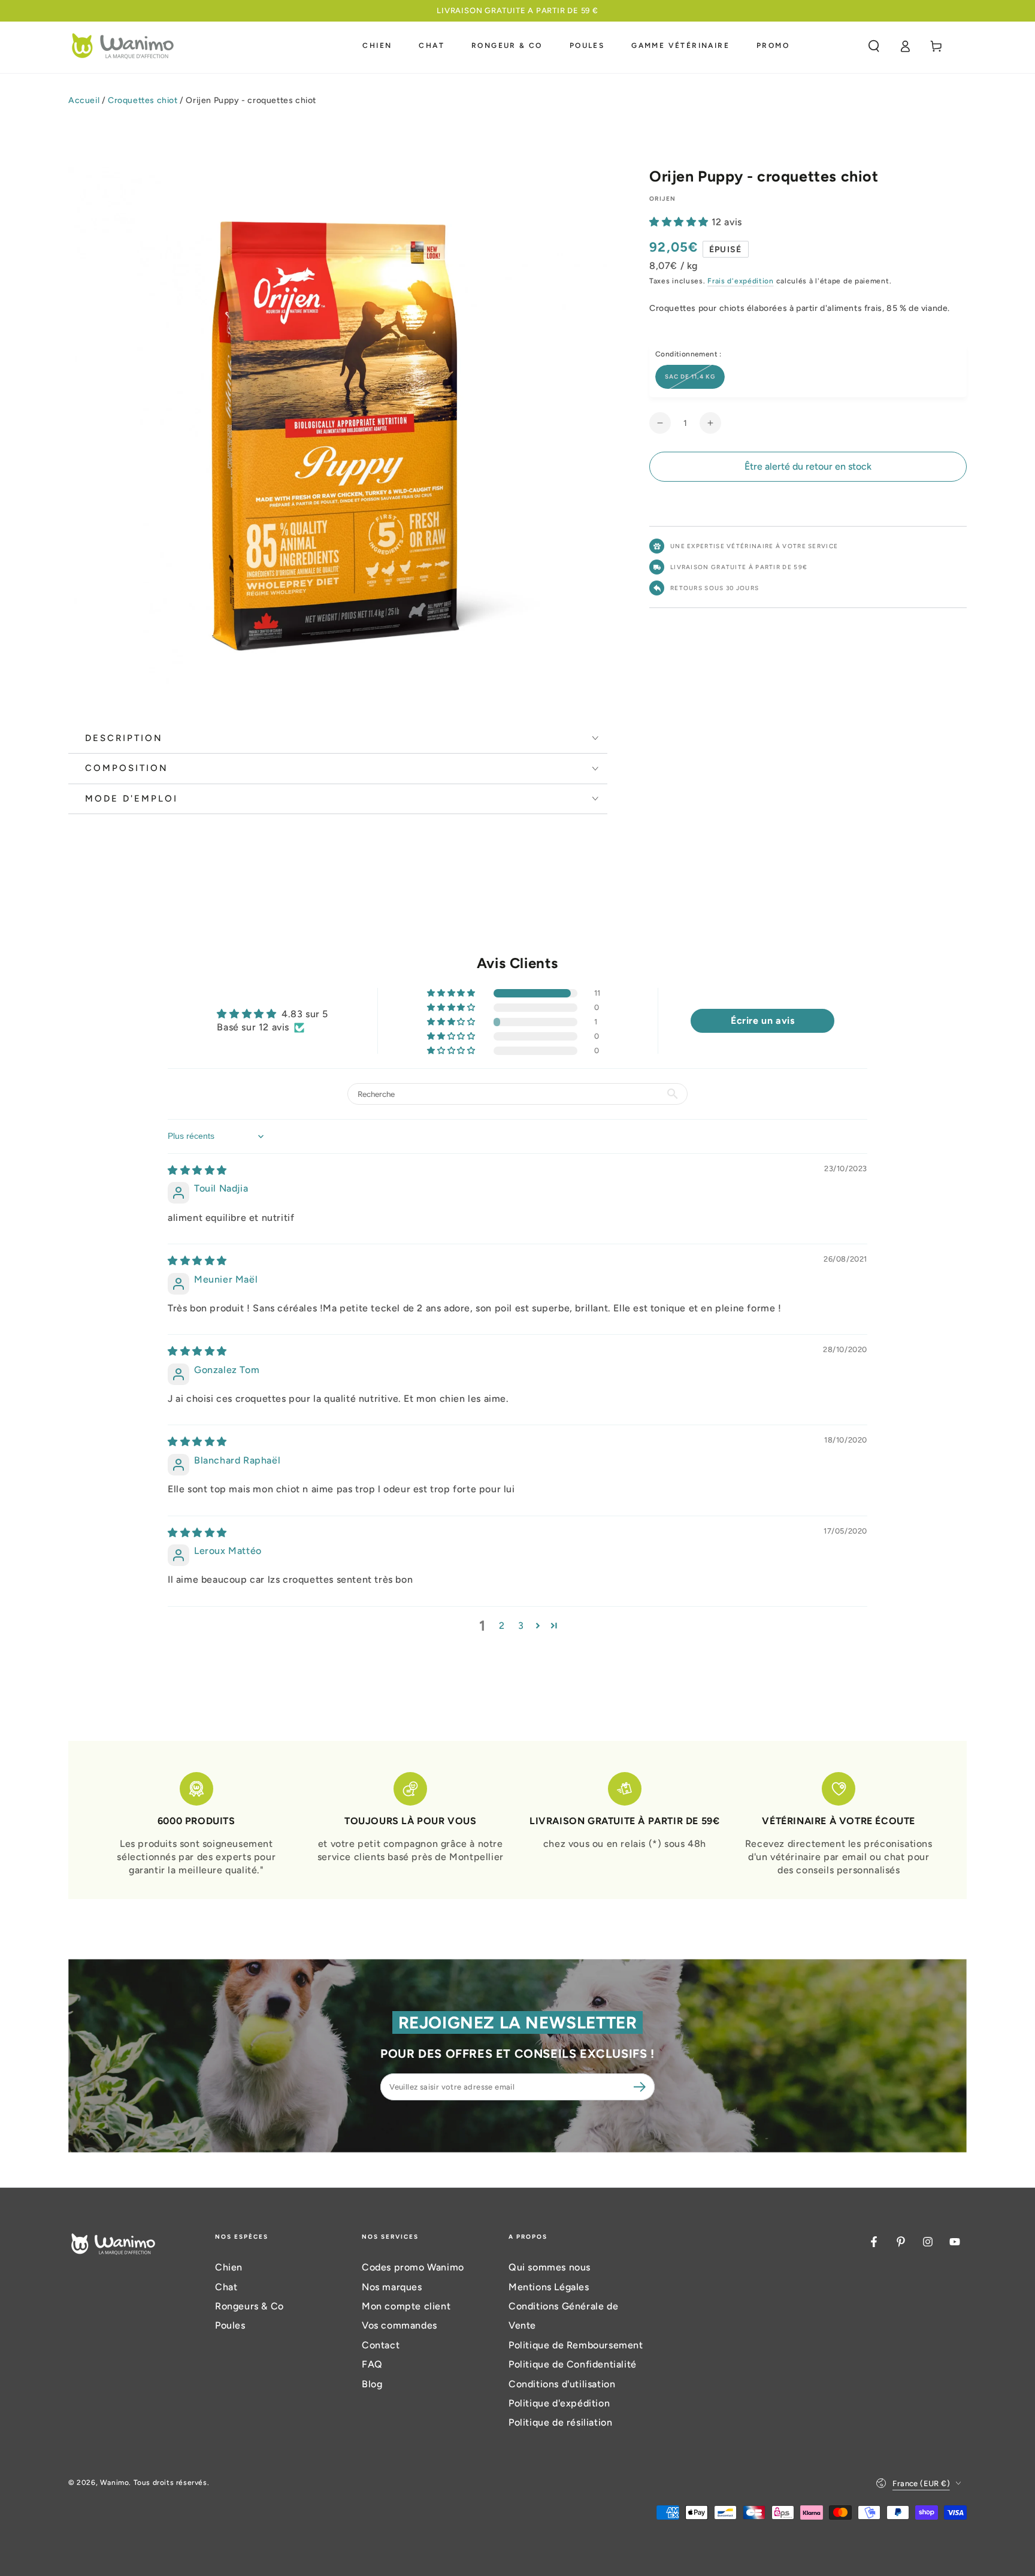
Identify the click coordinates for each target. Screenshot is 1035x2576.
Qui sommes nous (550, 2267)
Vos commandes (400, 2325)
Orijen (663, 199)
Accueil (84, 100)
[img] (197, 1170)
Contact (381, 2345)
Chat (226, 2287)
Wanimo (115, 2483)
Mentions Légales (549, 2287)
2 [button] (502, 1626)
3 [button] (521, 1626)
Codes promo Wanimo (413, 2267)
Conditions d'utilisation (562, 2384)
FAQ (372, 2364)
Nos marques (392, 2287)
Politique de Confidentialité (573, 2364)
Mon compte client (406, 2306)
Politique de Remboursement (576, 2345)
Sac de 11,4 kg (690, 377)
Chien (229, 2267)
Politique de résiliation (560, 2422)
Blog (372, 2384)
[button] (874, 46)
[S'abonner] (641, 2087)
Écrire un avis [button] (762, 1021)
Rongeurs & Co (249, 2306)
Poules (230, 2325)
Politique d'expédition (559, 2403)
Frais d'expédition (741, 281)
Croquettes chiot (143, 100)
